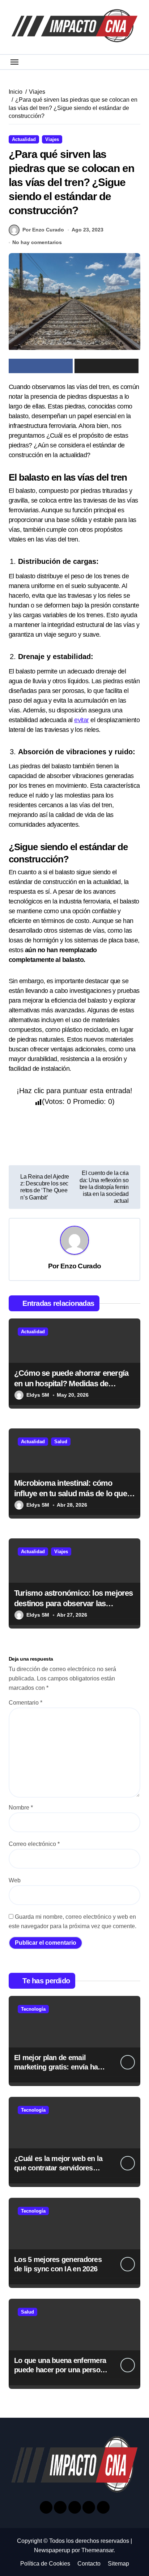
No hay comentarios (37, 242)
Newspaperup (52, 2550)
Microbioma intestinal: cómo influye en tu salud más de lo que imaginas (71, 1493)
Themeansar (97, 2550)
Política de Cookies (45, 2564)
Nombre (21, 1808)
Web (15, 1880)
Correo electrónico (34, 1844)
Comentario (25, 1703)
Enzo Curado (81, 1266)
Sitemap (118, 2564)
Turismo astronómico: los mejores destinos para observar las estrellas (74, 1603)
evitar (82, 720)
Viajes (52, 139)
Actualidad (24, 139)
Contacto (89, 2564)
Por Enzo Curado (43, 230)
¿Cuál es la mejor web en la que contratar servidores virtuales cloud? (58, 2168)
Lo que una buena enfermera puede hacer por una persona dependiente (61, 2370)
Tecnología (33, 2009)
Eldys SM (38, 1395)
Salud (61, 1442)
